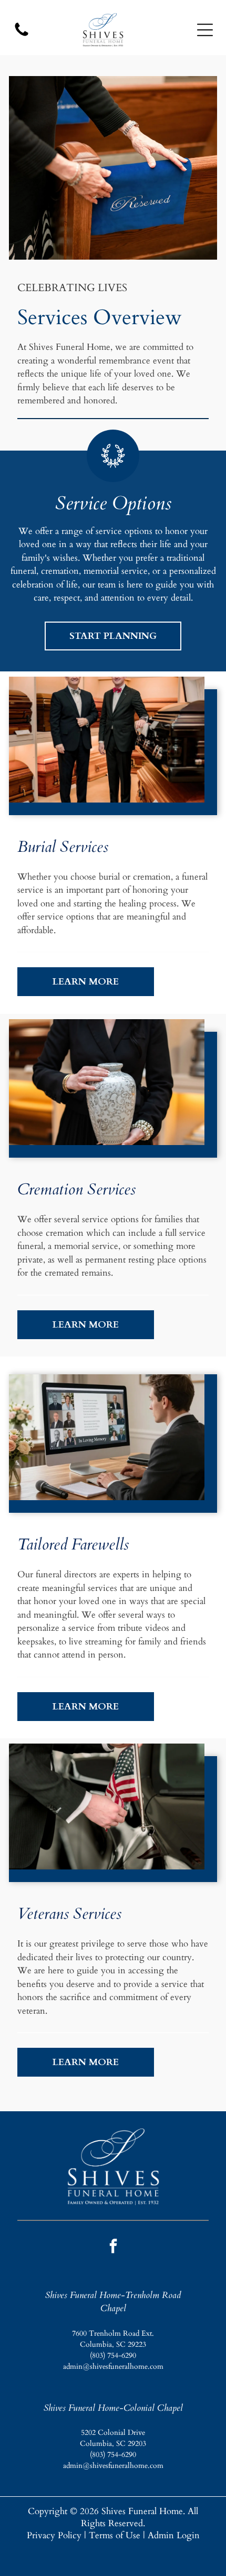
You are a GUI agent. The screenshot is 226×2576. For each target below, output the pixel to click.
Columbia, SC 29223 (113, 2344)
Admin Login (174, 2535)
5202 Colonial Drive (113, 2433)
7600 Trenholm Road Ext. (113, 2333)
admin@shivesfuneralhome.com (113, 2366)
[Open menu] (205, 30)
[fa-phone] (22, 35)
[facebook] (113, 2247)
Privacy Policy (54, 2535)
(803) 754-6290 (113, 2355)
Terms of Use (115, 2535)
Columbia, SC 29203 (113, 2444)
